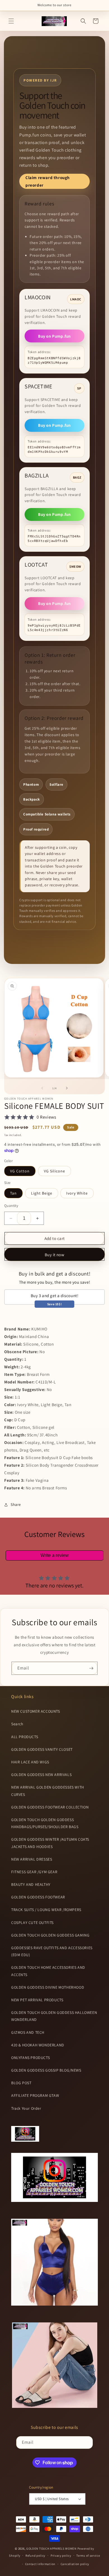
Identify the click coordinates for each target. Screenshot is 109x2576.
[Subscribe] (91, 1668)
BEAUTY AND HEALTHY (31, 1884)
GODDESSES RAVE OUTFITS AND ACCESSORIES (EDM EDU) (52, 1951)
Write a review (55, 1555)
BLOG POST (21, 2083)
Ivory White (77, 1193)
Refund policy (35, 2556)
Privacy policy (61, 2556)
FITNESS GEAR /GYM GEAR (34, 1872)
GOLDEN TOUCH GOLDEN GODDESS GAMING (50, 1935)
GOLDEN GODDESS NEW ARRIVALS (41, 1775)
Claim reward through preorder (48, 181)
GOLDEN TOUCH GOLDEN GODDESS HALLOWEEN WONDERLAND (54, 2016)
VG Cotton (20, 1171)
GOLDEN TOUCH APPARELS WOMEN (52, 2549)
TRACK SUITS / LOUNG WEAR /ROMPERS (46, 1910)
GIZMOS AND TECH (28, 2032)
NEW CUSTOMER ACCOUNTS (36, 1711)
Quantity (11, 1206)
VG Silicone (54, 1171)
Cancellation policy (75, 2564)
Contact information (40, 2564)
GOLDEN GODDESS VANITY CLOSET (42, 1749)
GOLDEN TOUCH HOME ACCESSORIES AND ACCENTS (48, 1971)
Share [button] (16, 1504)
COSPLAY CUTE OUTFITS (32, 1923)
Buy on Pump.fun (54, 336)
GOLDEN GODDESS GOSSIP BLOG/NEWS (46, 2070)
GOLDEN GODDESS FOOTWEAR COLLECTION (50, 1807)
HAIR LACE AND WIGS (30, 1762)
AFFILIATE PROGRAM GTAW (35, 2095)
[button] (11, 21)
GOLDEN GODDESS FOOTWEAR (38, 1897)
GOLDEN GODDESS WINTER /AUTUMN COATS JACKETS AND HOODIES (50, 1843)
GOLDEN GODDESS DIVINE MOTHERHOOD (48, 1987)
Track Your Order (26, 2108)
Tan (13, 1193)
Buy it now (55, 1255)
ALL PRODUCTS (25, 1737)
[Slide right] (67, 1088)
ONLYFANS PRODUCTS (30, 2058)
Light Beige (42, 1193)
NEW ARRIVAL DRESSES (32, 1859)
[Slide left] (42, 1088)
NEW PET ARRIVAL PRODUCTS (37, 2000)
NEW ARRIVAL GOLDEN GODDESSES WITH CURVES (48, 1791)
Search (17, 1724)
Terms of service (88, 2556)
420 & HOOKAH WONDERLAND (38, 2045)
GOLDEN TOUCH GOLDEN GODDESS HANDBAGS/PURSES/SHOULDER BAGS (45, 1823)
